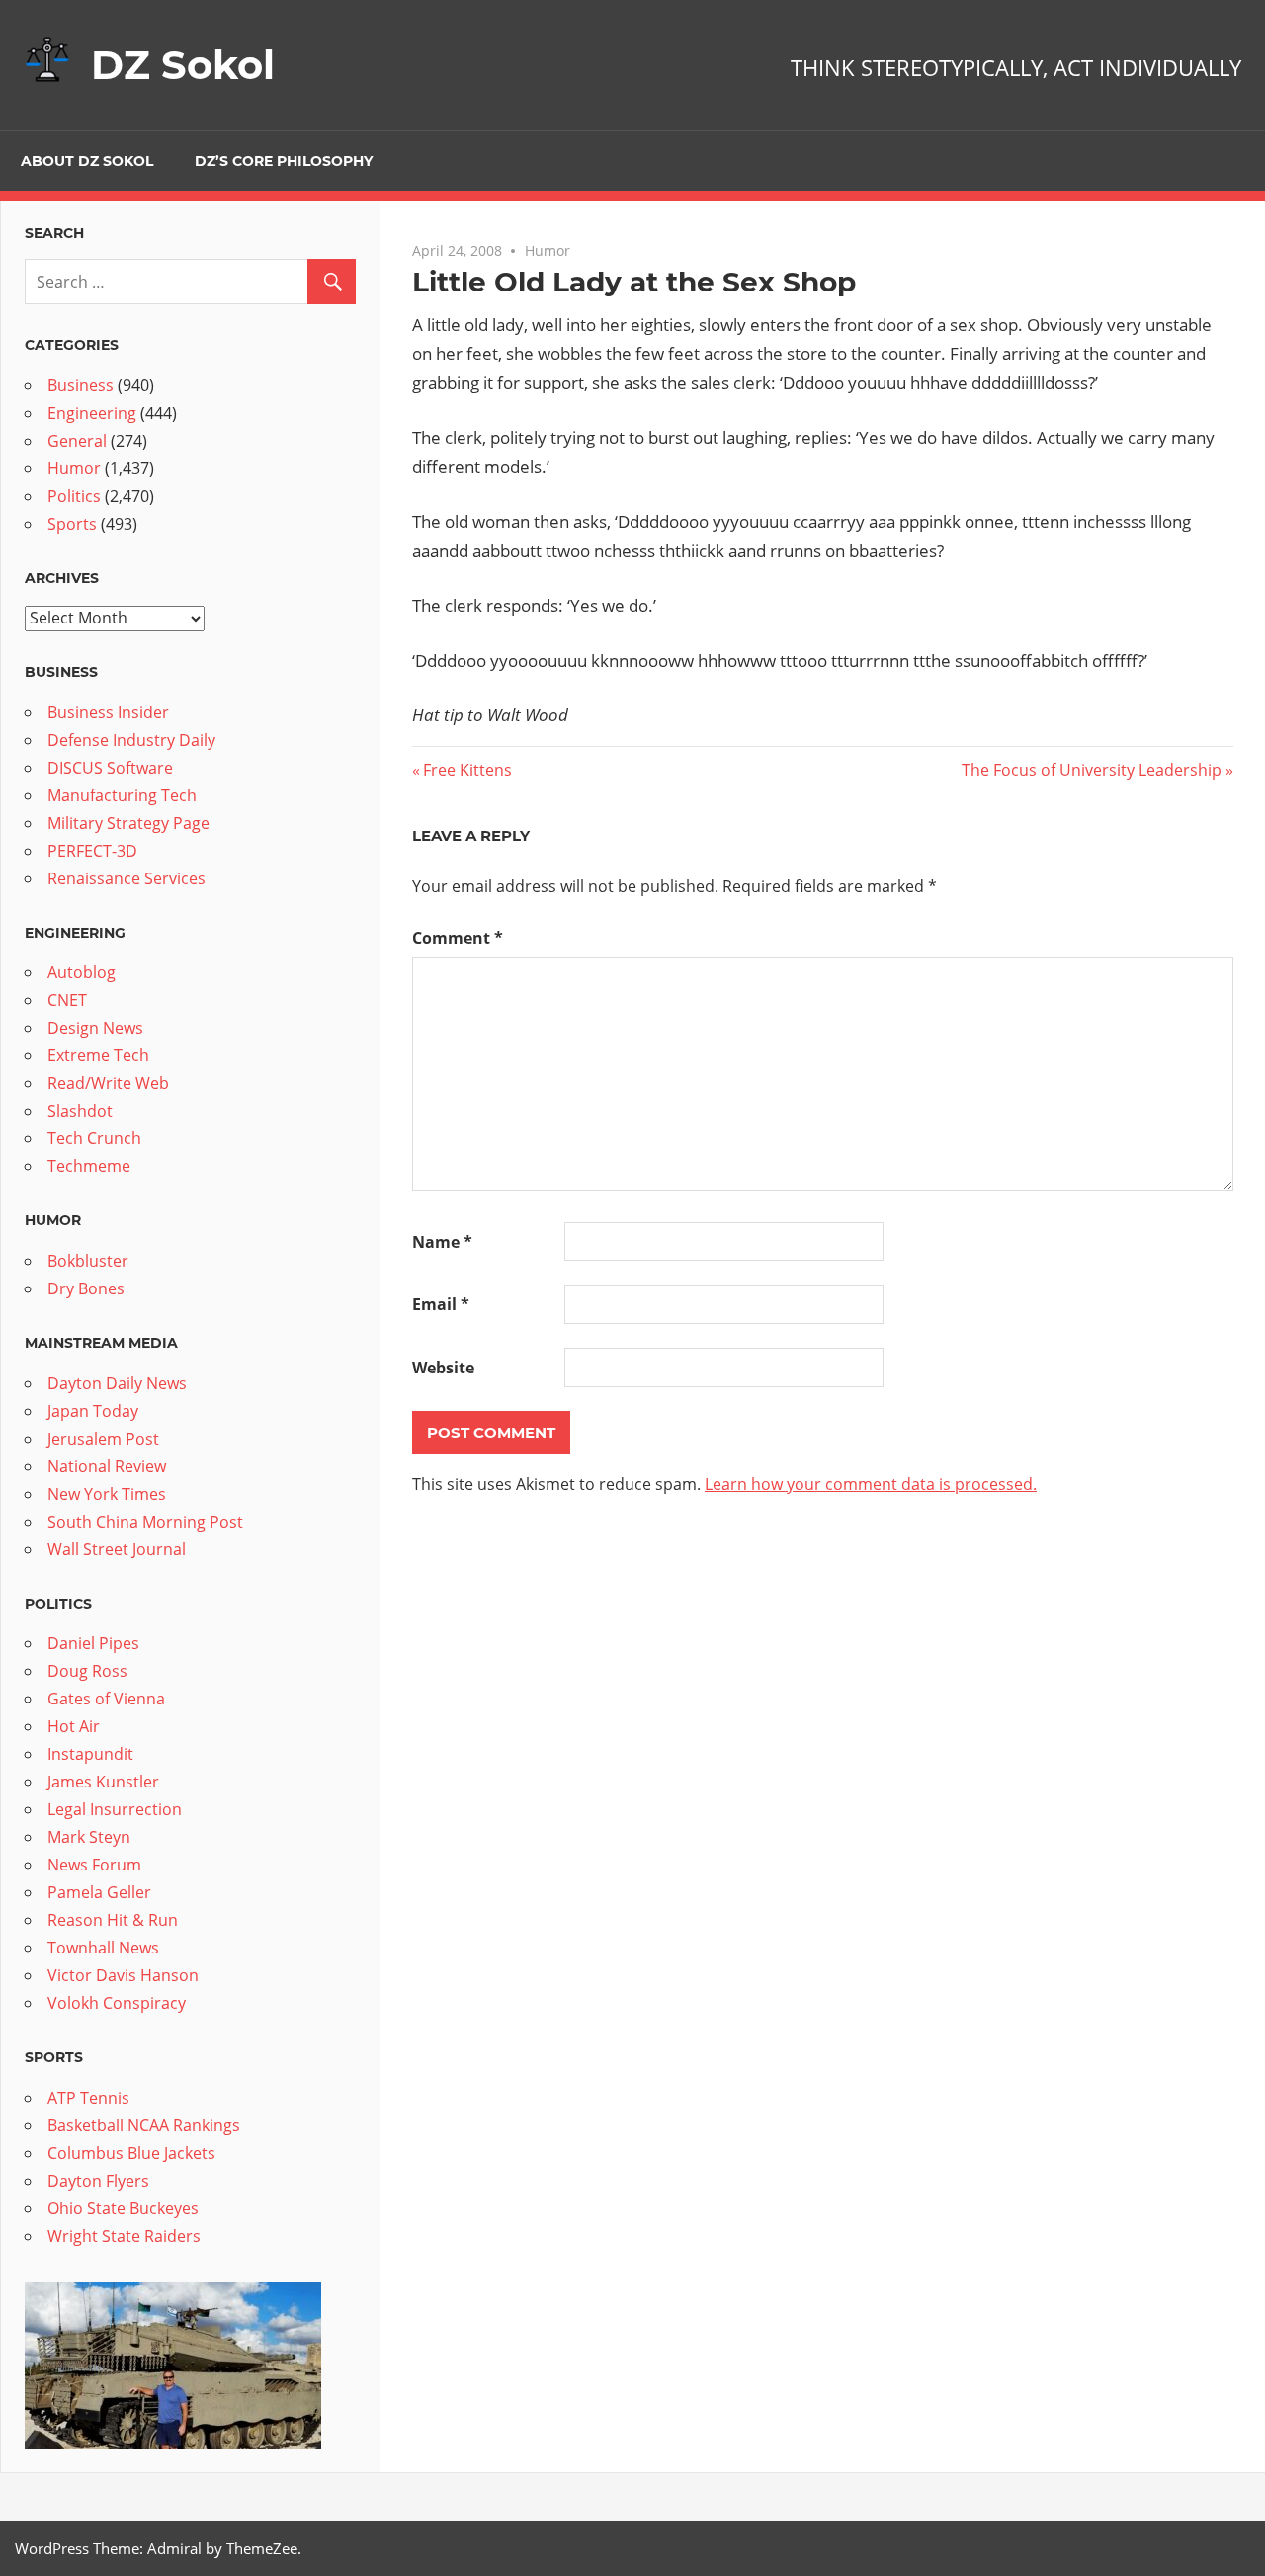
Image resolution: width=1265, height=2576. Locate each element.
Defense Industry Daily (131, 740)
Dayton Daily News (117, 1383)
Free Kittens (467, 770)
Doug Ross (87, 1671)
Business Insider (108, 712)
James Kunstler (103, 1782)
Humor (548, 250)
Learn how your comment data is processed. (871, 1484)
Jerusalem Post (103, 1439)
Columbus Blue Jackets (131, 2153)
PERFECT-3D (92, 851)
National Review (107, 1466)
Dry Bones (86, 1288)
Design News (95, 1028)
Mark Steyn (89, 1837)
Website (443, 1368)
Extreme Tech (98, 1055)
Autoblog (82, 972)
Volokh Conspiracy (117, 2003)
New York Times (107, 1494)
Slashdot (80, 1111)
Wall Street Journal (117, 1549)
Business (81, 385)
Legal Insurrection (115, 1809)
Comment (458, 938)
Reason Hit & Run (113, 1920)
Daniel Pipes (93, 1643)
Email (441, 1304)
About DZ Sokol (87, 161)
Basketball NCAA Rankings (144, 2125)
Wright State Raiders (124, 2236)
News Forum (94, 1865)
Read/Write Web (108, 1083)
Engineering (92, 413)
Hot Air (74, 1726)
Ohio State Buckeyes (123, 2208)
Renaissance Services (126, 878)
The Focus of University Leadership (1092, 770)
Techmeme (89, 1166)
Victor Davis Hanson (123, 1975)
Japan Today (93, 1411)
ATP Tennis (88, 2098)
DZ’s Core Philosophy (284, 161)
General (77, 441)
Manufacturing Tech (122, 795)
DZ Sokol (183, 65)
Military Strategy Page (128, 823)
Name (442, 1242)
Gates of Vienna (106, 1699)
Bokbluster (88, 1261)
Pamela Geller (99, 1892)
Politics (74, 496)
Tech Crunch (94, 1138)
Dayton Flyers (98, 2181)
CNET (67, 1000)
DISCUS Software (110, 768)
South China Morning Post (145, 1522)
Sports (72, 524)
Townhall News (103, 1948)
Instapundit (90, 1754)
